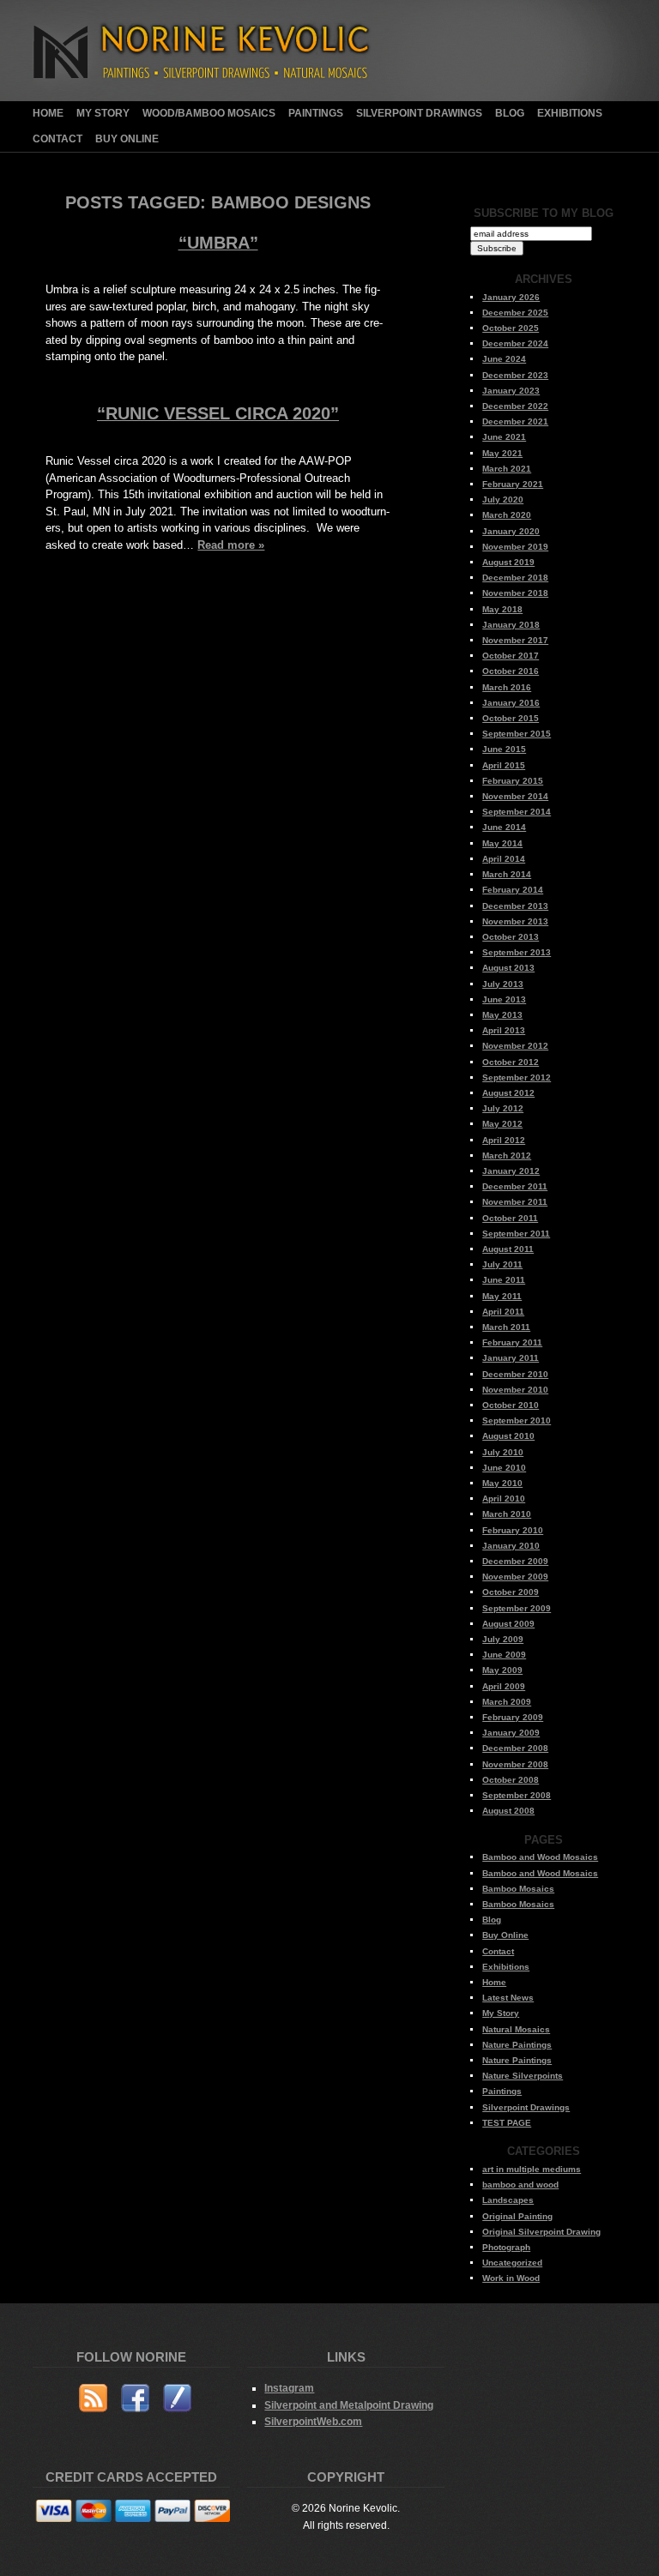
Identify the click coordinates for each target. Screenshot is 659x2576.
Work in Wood (511, 2278)
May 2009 (502, 1670)
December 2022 (515, 406)
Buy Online (127, 139)
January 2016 (511, 703)
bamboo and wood (520, 2185)
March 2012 (507, 1156)
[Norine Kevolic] (213, 97)
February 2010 (513, 1530)
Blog (510, 113)
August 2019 (508, 562)
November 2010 (515, 1390)
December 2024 (515, 343)
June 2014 (504, 827)
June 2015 (504, 749)
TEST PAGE (507, 2123)
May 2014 (502, 843)
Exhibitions (570, 113)
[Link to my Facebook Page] (135, 2401)
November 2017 (515, 640)
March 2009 (507, 1702)
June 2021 (504, 437)
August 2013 (508, 968)
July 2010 (503, 1452)
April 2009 (504, 1686)
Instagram (289, 2388)
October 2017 (511, 656)
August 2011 (508, 1249)
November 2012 (515, 1046)
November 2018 (515, 593)
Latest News (508, 1998)
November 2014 (515, 796)
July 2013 (503, 984)
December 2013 (515, 906)
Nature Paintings (517, 2045)
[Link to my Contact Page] (177, 2401)
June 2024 (504, 359)
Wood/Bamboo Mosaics (209, 113)
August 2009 (508, 1624)
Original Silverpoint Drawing (541, 2232)
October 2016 (511, 671)
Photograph (506, 2247)
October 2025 (511, 328)
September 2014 (517, 812)
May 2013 (502, 1015)
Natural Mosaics (516, 2029)
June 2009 (504, 1655)
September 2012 (517, 1077)
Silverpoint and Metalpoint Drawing (349, 2405)
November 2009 (515, 1577)
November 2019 (515, 547)
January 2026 (511, 297)
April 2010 (504, 1499)
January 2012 (511, 1171)
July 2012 (503, 1108)
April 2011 (503, 1312)
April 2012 (504, 1140)
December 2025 (515, 313)
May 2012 (502, 1124)
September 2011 (516, 1234)
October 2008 (511, 1780)
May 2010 (502, 1483)
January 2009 (511, 1733)
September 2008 (517, 1795)
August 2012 (508, 1093)
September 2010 (517, 1420)
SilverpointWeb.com (313, 2421)
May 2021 (502, 453)
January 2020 (511, 531)
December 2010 (515, 1374)
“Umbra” (218, 243)
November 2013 (515, 921)
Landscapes (508, 2200)
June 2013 (504, 999)
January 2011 (511, 1358)
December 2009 (515, 1561)
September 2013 (517, 952)
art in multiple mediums (532, 2169)
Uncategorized (512, 2263)
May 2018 (502, 609)
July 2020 (503, 500)
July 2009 (503, 1639)
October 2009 (511, 1592)
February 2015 (513, 781)
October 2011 (510, 1218)
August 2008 (508, 1811)
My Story (103, 113)
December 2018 (515, 578)
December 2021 (515, 421)
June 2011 (504, 1280)
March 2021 (507, 469)
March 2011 (506, 1327)
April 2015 (504, 765)
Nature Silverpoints (523, 2076)
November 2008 (515, 1764)
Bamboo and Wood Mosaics (540, 1857)
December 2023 (515, 375)
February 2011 (512, 1342)
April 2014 (504, 859)
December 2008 (515, 1748)
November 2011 (515, 1202)
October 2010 (511, 1405)
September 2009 (517, 1608)
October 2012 (511, 1062)
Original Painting (517, 2216)
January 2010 (511, 1546)
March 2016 (507, 687)
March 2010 (507, 1514)
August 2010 (508, 1436)
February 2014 (513, 890)
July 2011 (502, 1264)
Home (48, 113)
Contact (57, 139)
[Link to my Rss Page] (93, 2401)
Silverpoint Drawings (419, 113)
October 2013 (511, 937)
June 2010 (504, 1468)
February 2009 (513, 1717)
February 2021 (513, 484)
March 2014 (507, 874)
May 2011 (502, 1296)
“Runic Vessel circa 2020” (218, 413)
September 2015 (517, 734)
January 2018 (511, 625)
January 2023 (511, 391)
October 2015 (511, 718)
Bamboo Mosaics (518, 1889)
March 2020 (507, 515)
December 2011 (515, 1186)
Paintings (316, 113)
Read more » (231, 545)
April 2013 (504, 1030)
